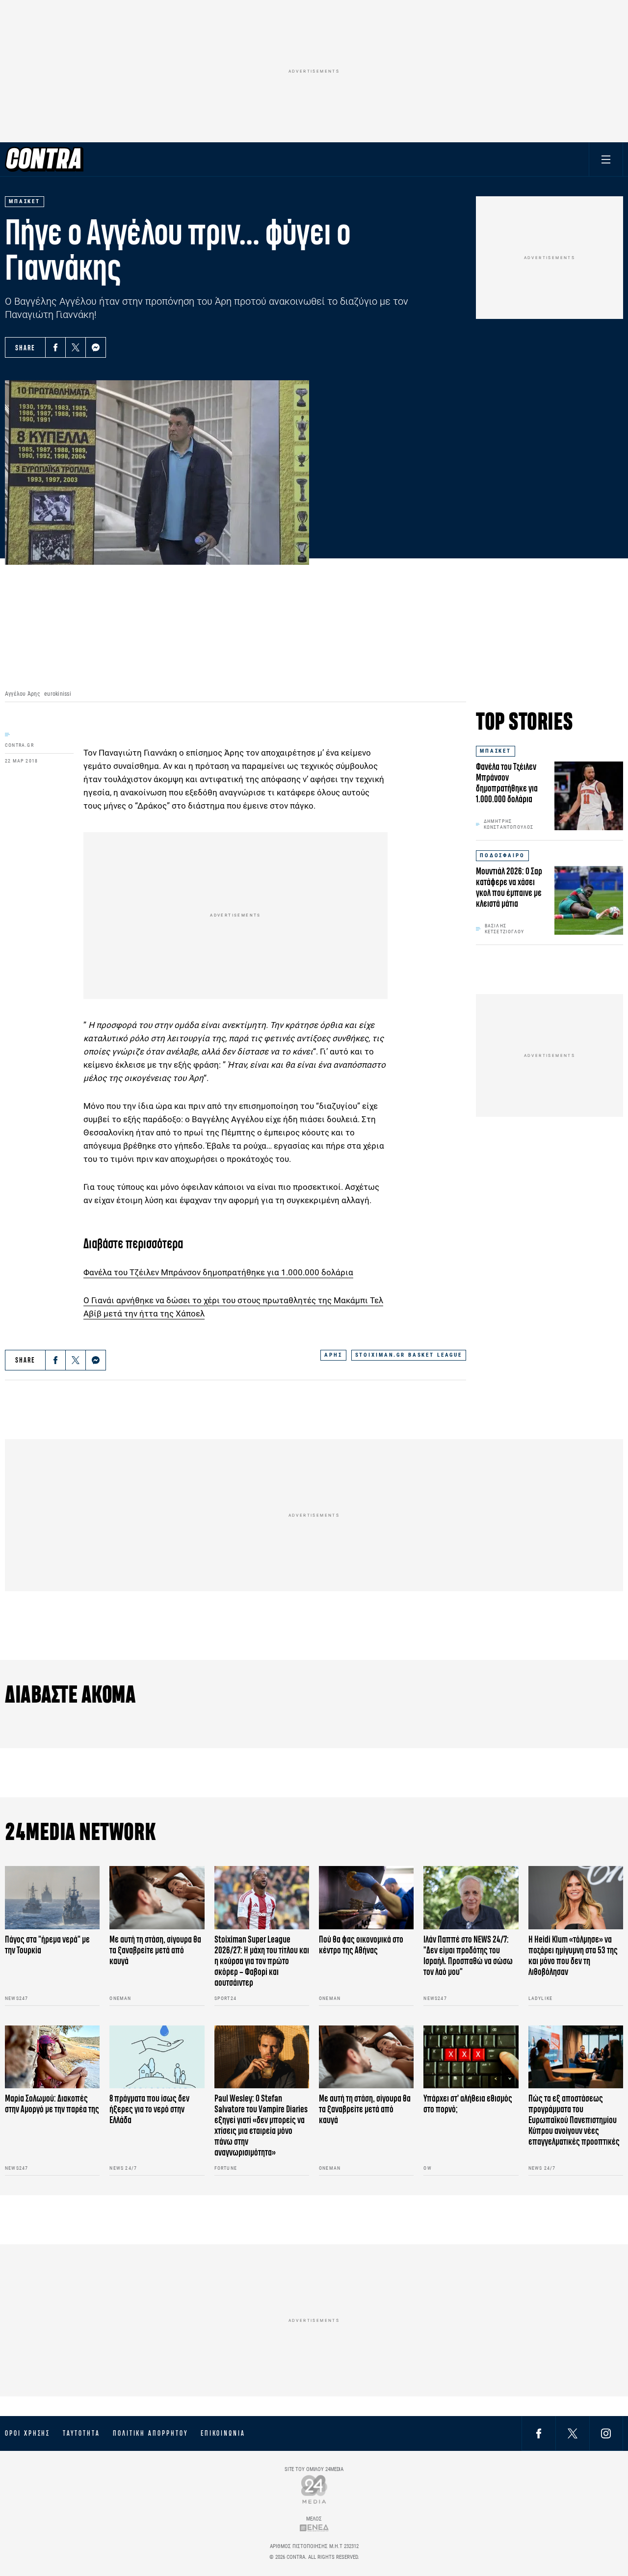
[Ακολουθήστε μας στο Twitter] (573, 2433)
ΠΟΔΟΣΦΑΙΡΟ (502, 855)
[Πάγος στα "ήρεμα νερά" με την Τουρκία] (52, 1898)
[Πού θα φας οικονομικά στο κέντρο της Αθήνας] (366, 1898)
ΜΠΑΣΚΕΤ (496, 751)
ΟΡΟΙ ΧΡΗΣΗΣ (27, 2433)
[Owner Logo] (314, 2489)
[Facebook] (55, 347)
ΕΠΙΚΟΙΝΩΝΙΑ (223, 2433)
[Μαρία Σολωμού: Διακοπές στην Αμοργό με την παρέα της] (52, 2057)
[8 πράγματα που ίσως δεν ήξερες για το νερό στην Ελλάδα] (157, 2057)
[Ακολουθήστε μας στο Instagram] (606, 2433)
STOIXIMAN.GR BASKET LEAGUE (409, 1355)
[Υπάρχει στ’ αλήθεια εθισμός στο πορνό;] (471, 2057)
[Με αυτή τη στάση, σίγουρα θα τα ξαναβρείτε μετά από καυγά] (157, 1898)
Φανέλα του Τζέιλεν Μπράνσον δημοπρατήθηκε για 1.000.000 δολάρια (218, 1272)
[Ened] (314, 2528)
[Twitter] (76, 347)
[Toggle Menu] (606, 159)
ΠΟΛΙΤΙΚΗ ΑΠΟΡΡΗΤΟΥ (150, 2433)
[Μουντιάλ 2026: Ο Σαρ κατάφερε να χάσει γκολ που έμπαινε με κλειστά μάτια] (589, 900)
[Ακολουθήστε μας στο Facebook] (539, 2433)
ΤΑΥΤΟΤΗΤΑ (81, 2433)
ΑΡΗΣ (333, 1355)
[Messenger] (96, 347)
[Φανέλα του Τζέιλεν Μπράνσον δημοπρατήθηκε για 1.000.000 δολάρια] (589, 796)
